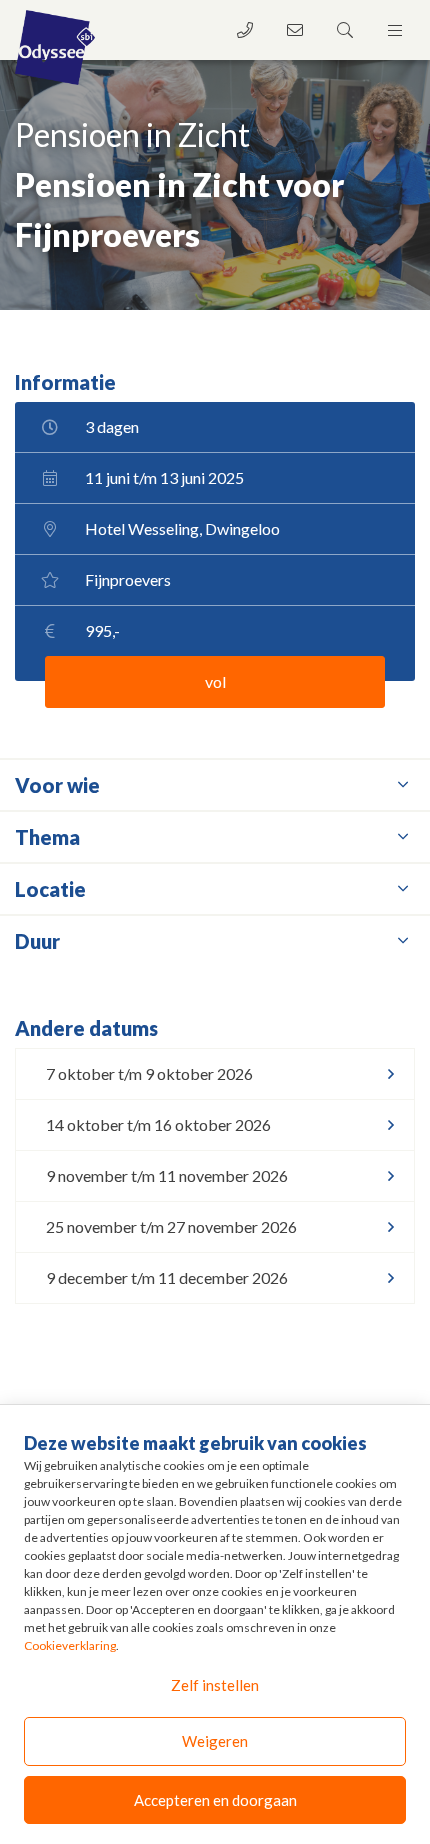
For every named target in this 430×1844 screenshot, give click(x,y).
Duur (37, 941)
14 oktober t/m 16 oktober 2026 (158, 1124)
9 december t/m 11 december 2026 (167, 1277)
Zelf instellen (215, 1685)
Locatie (50, 889)
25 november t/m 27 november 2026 (171, 1226)
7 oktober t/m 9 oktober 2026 (149, 1073)
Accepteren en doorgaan (215, 1800)
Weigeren (215, 1741)
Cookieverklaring (70, 1645)
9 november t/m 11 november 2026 (167, 1175)
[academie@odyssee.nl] (295, 29)
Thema (47, 837)
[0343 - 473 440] (245, 29)
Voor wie (57, 785)
